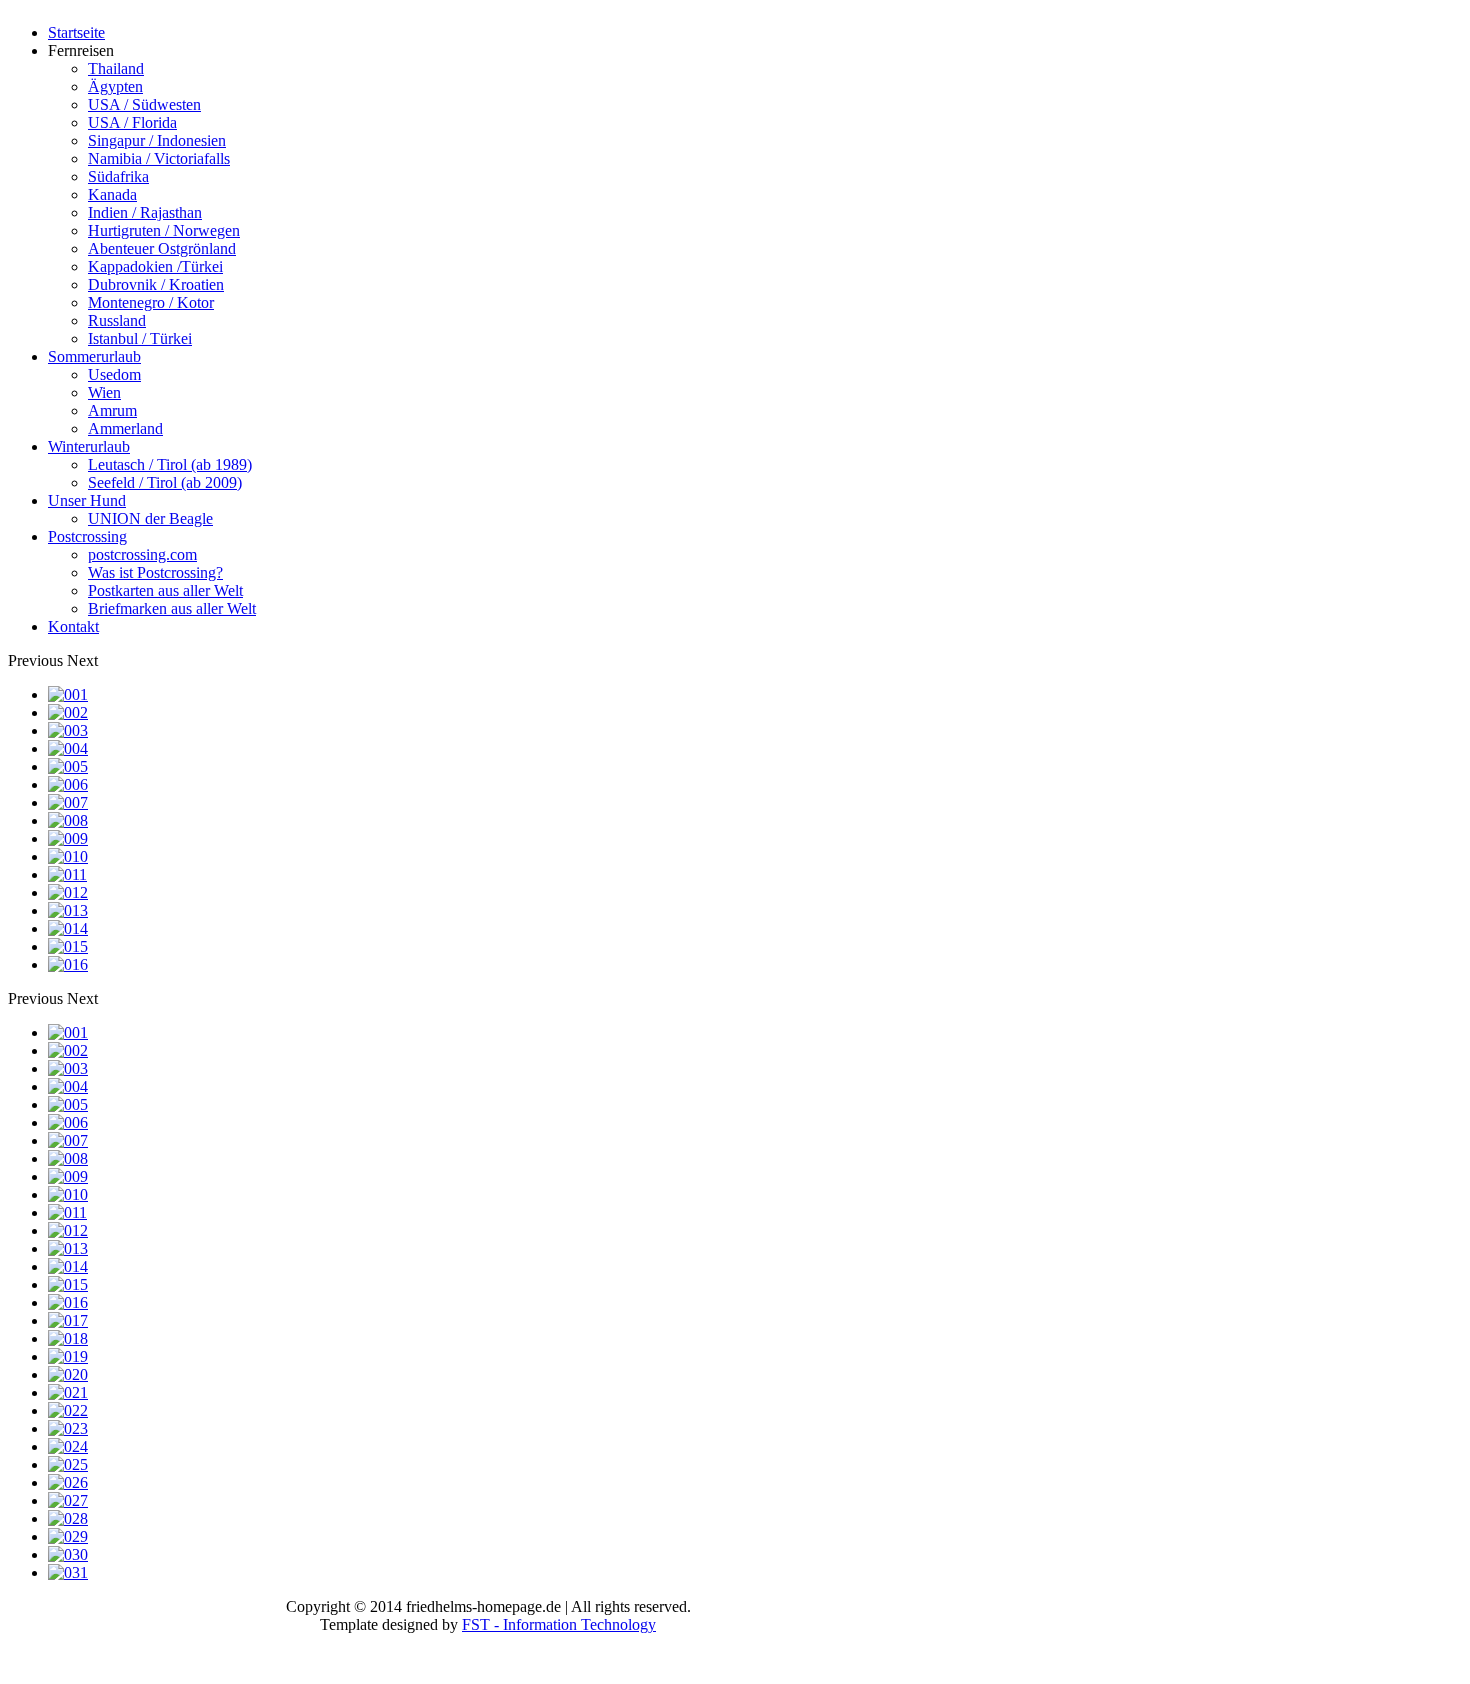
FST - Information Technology (559, 1624)
